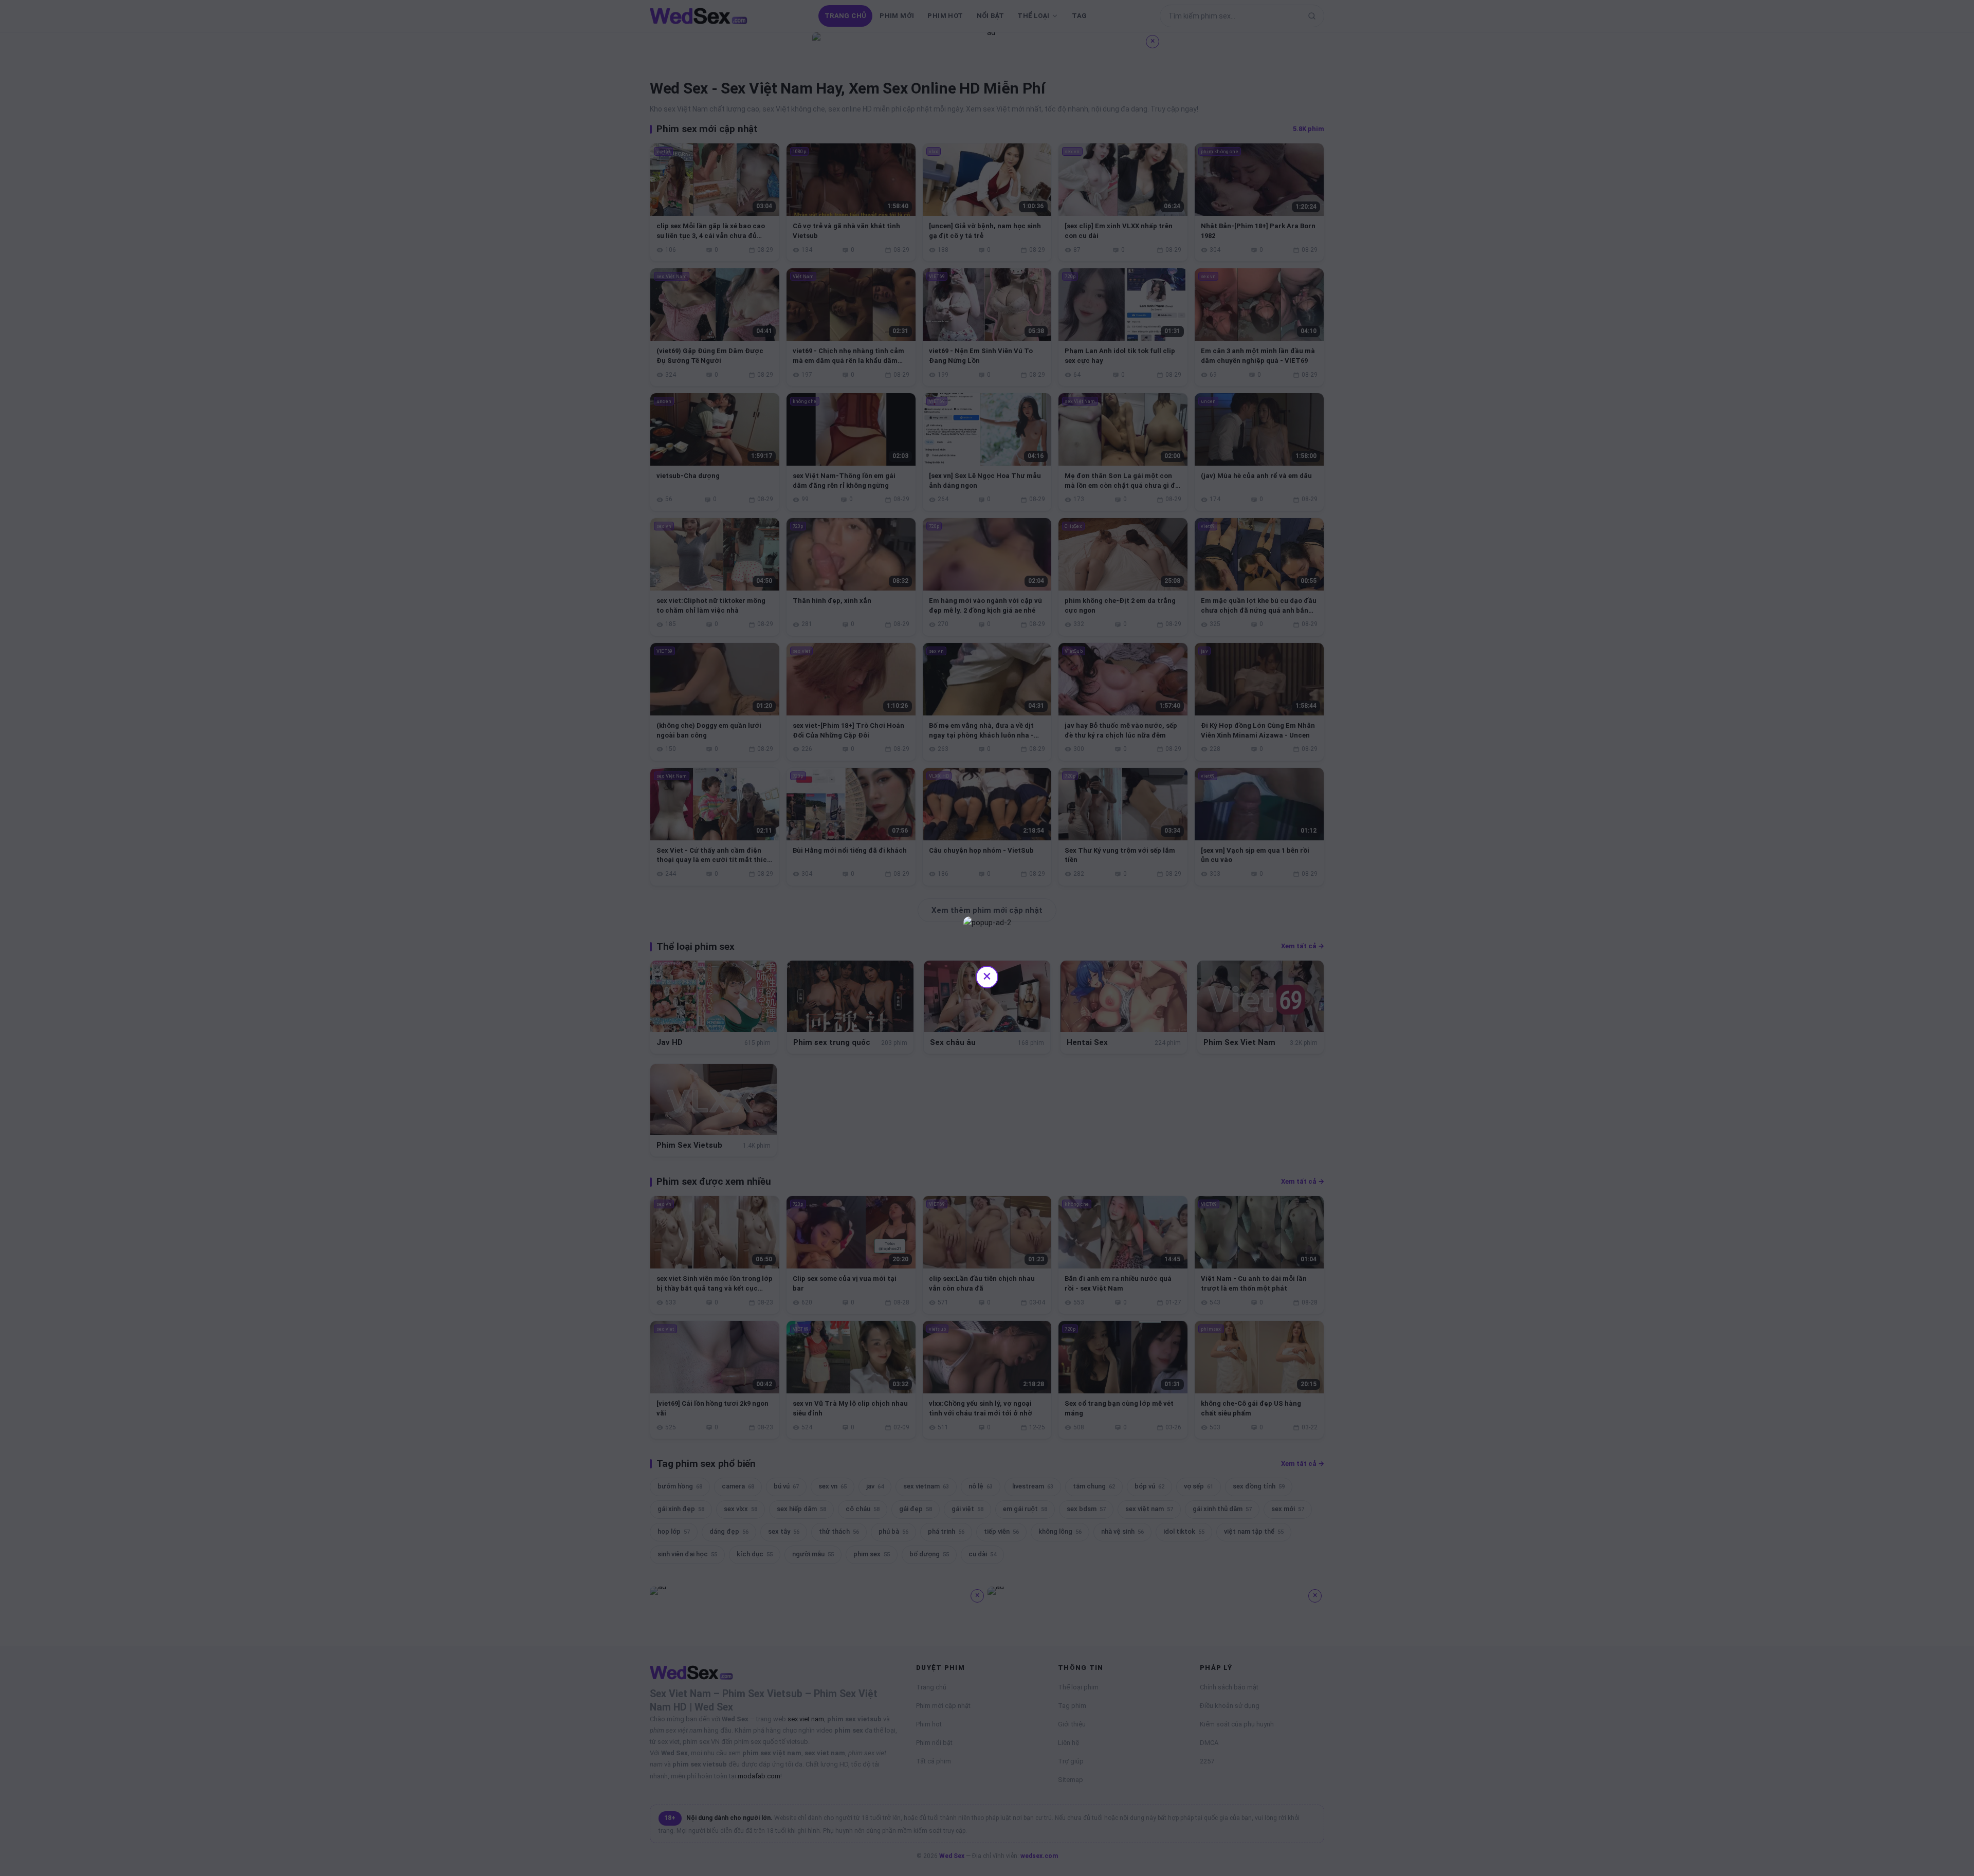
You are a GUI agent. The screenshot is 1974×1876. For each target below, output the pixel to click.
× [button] (987, 976)
